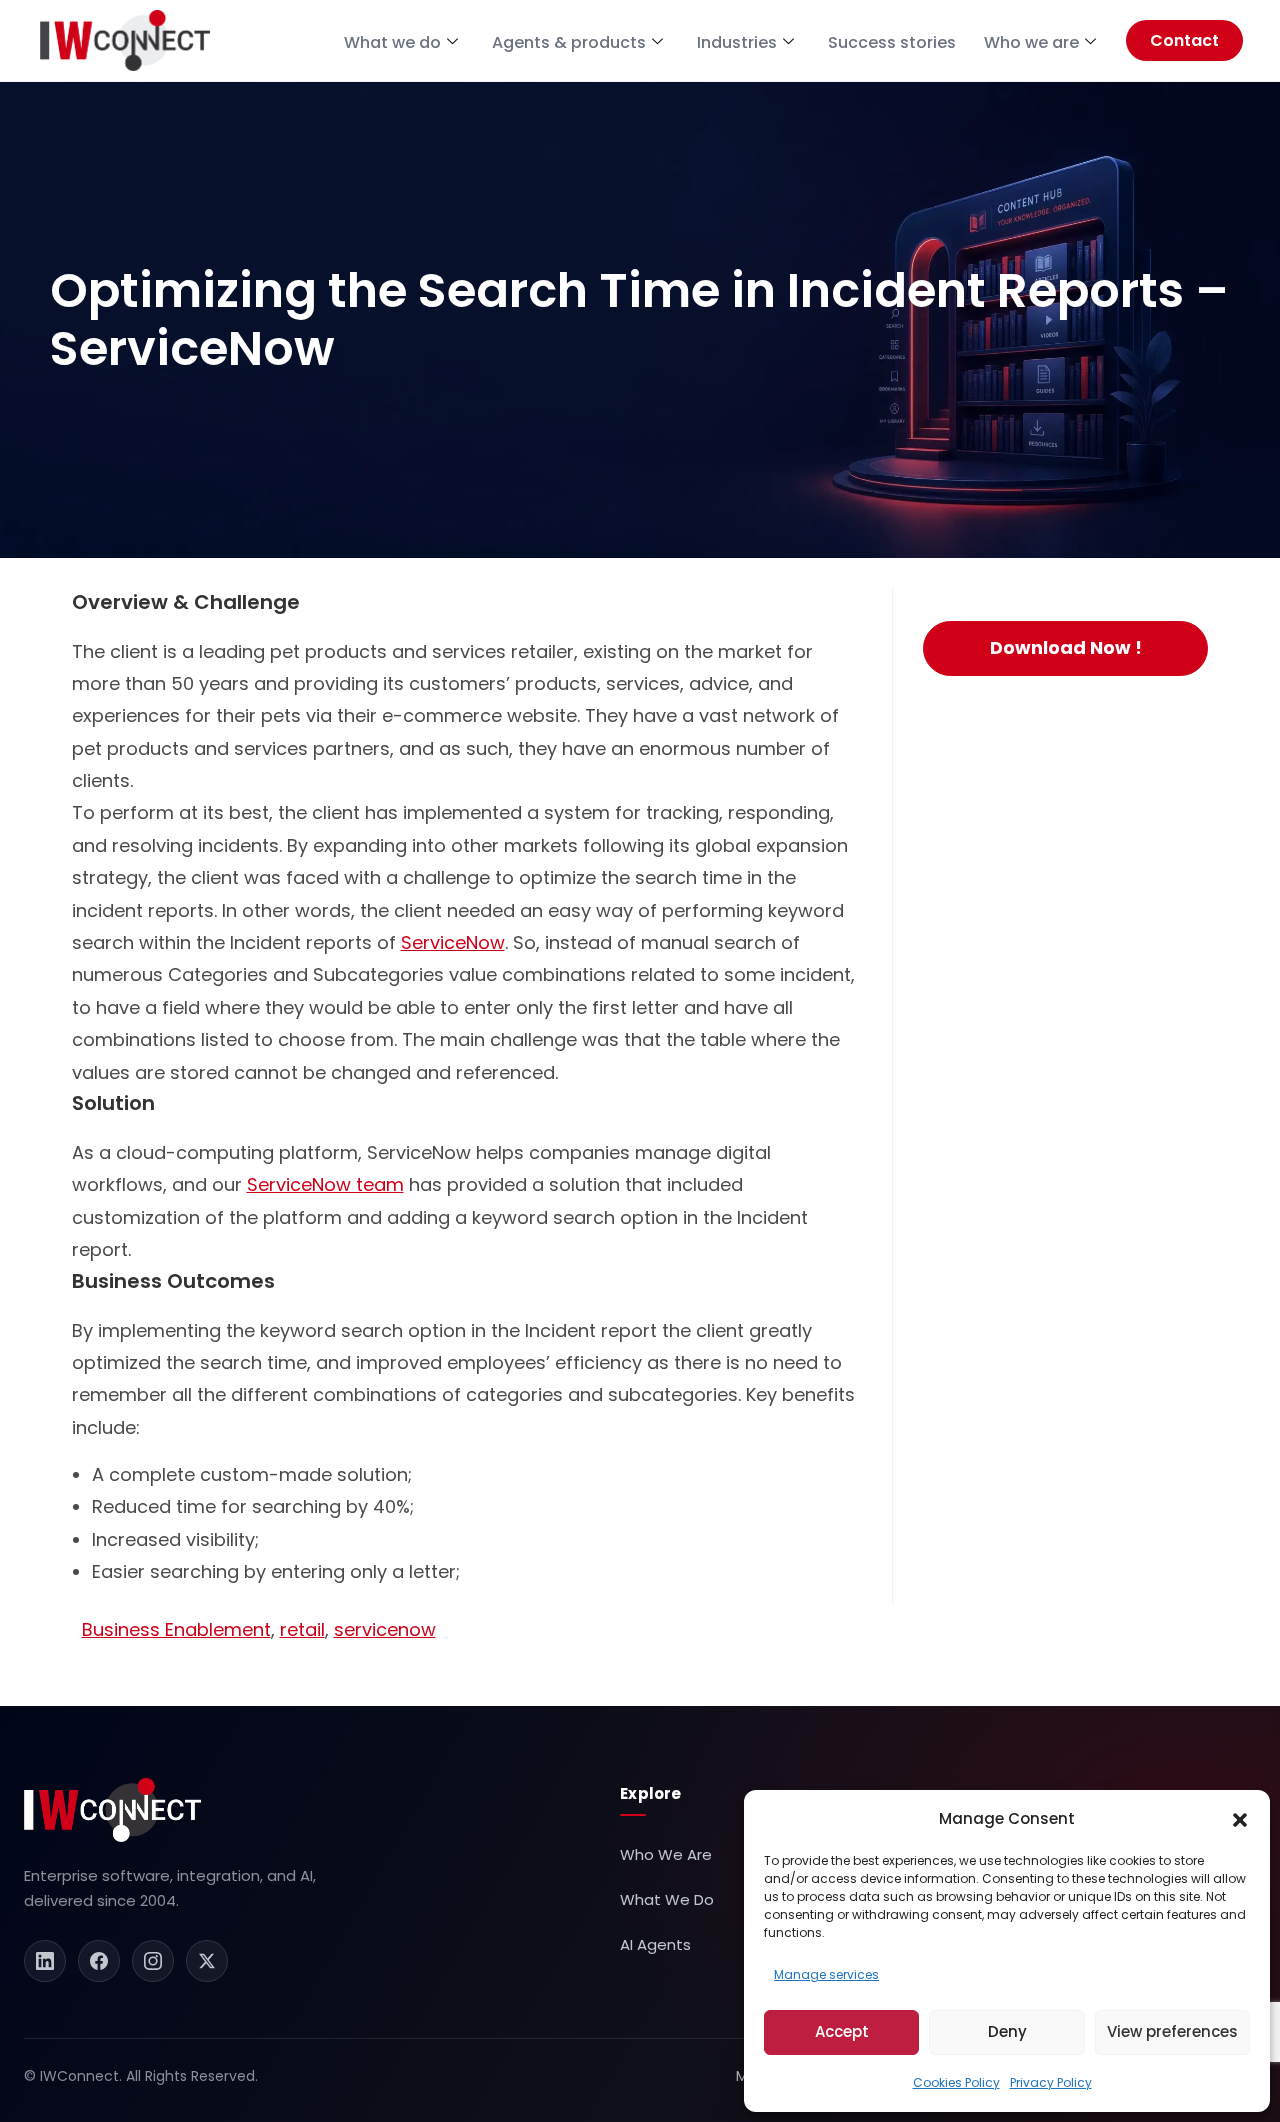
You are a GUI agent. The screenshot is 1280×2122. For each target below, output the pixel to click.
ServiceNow (453, 942)
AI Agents (655, 1944)
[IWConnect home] (112, 1810)
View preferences (1172, 2031)
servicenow (385, 1629)
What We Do (667, 1899)
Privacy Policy (1051, 2082)
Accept (842, 2031)
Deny (1007, 2031)
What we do (392, 42)
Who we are (1031, 42)
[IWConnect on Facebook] (99, 1961)
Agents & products (569, 42)
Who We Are (666, 1854)
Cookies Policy (956, 2082)
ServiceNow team (325, 1184)
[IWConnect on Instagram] (153, 1961)
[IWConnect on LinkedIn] (45, 1961)
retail (302, 1629)
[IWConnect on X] (207, 1961)
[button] (1240, 1819)
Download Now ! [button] (1066, 647)
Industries (737, 42)
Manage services (826, 1974)
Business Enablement (176, 1629)
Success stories (892, 42)
